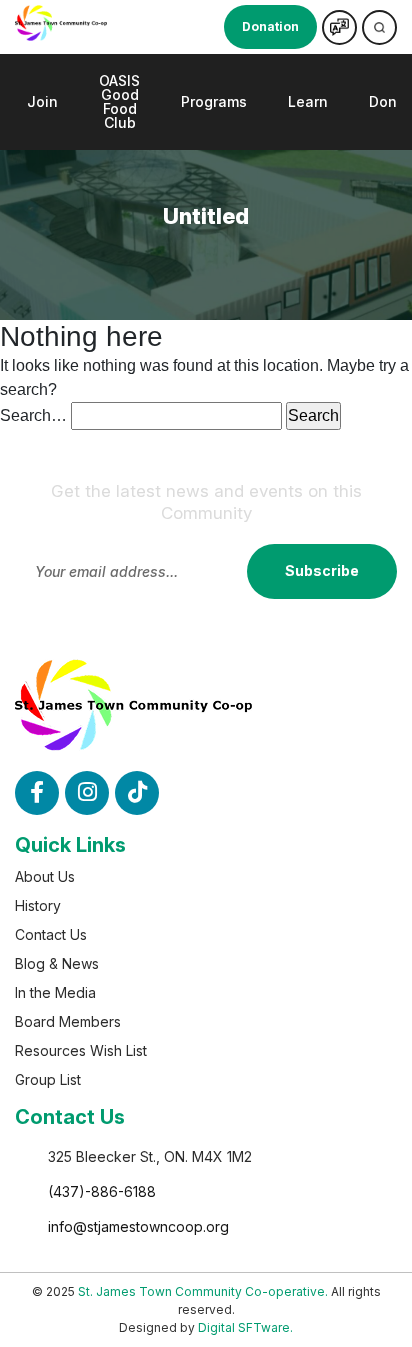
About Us (45, 876)
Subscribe (322, 570)
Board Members (68, 1021)
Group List (48, 1079)
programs (214, 101)
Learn (308, 101)
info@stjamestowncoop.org (138, 1226)
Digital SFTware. (245, 1327)
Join (42, 101)
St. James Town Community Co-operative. (203, 1291)
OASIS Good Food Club (119, 101)
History (38, 905)
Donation (270, 26)
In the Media (55, 992)
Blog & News (57, 963)
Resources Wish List (81, 1050)
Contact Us (51, 934)
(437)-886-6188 (102, 1191)
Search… (33, 415)
